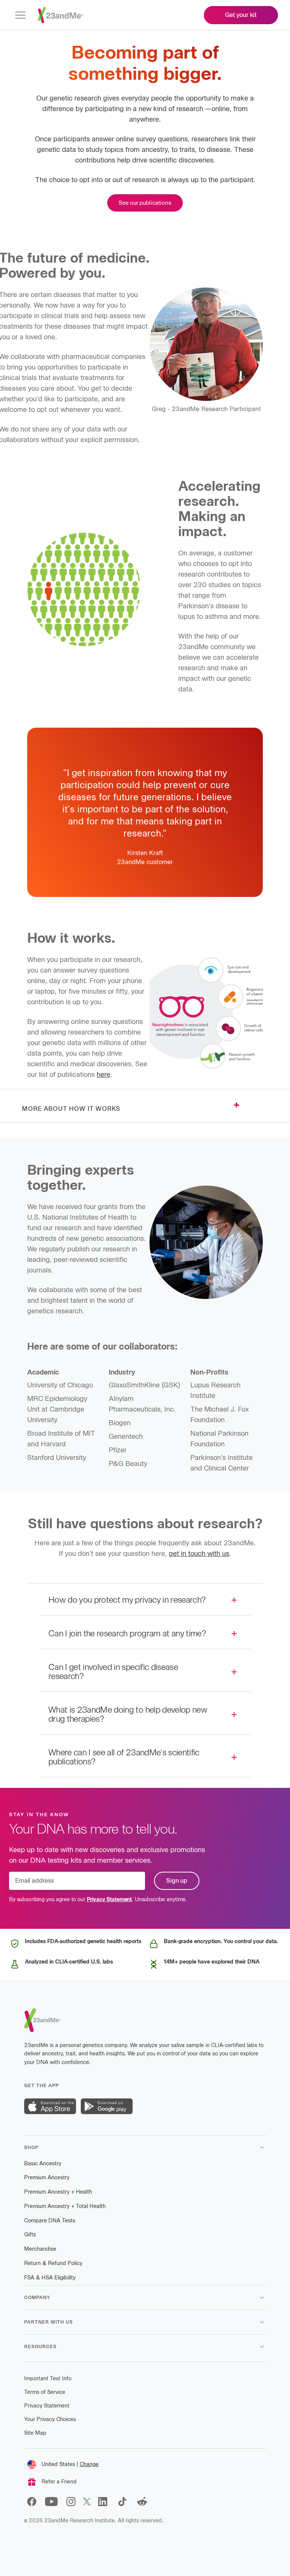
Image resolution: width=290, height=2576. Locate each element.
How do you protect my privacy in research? (127, 1600)
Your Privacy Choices (50, 2419)
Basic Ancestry (43, 2164)
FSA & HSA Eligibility (50, 2278)
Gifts (30, 2235)
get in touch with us (199, 1554)
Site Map (35, 2433)
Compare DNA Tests (50, 2221)
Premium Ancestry (47, 2178)
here (103, 1075)
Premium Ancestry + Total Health (65, 2206)
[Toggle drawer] (236, 1105)
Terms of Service (45, 2392)
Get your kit (241, 15)
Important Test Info (48, 2379)
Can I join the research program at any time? (127, 1634)
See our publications (145, 203)
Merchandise (40, 2249)
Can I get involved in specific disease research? (113, 1672)
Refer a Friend (59, 2482)
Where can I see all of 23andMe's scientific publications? (124, 1757)
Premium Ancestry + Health (58, 2192)
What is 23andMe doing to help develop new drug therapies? (128, 1714)
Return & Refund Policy (53, 2263)
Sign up (177, 1881)
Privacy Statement (110, 1900)
